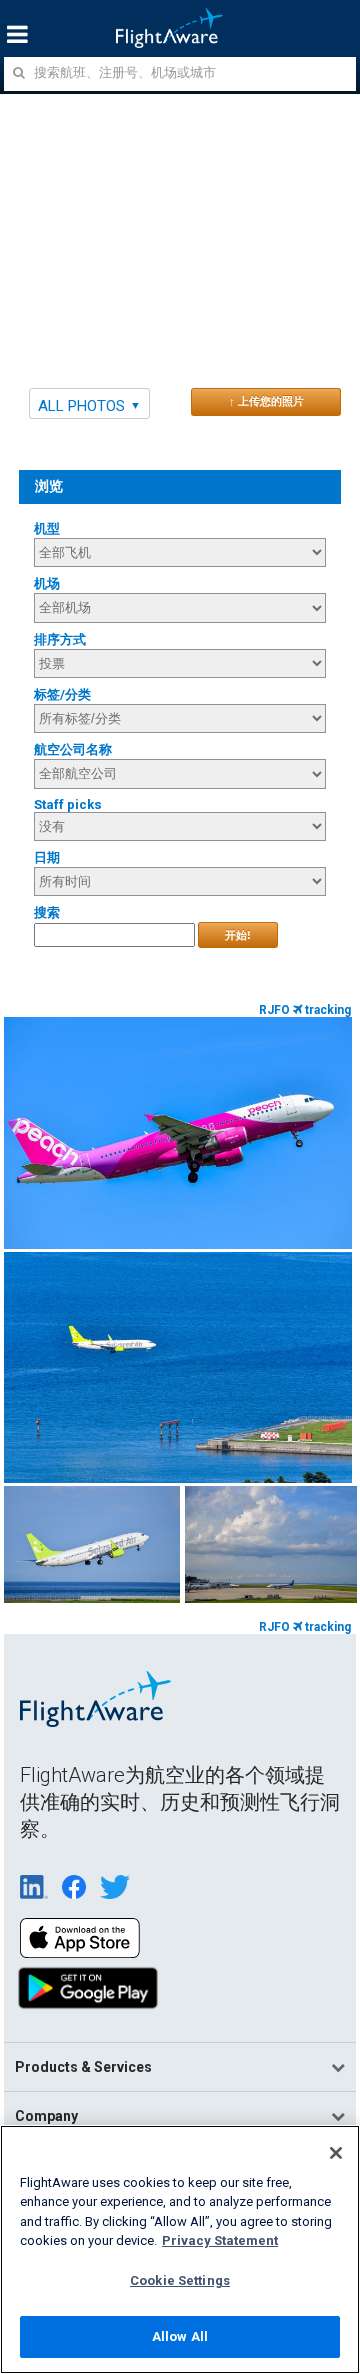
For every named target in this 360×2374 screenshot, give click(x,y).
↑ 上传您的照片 (266, 401)
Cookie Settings (180, 2280)
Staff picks (68, 804)
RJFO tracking (305, 1010)
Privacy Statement (220, 2240)
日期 (47, 857)
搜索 (47, 912)
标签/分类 (62, 694)
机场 (47, 583)
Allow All (180, 2336)
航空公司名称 (73, 749)
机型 (47, 528)
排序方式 (60, 639)
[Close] (336, 2153)
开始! (238, 935)
